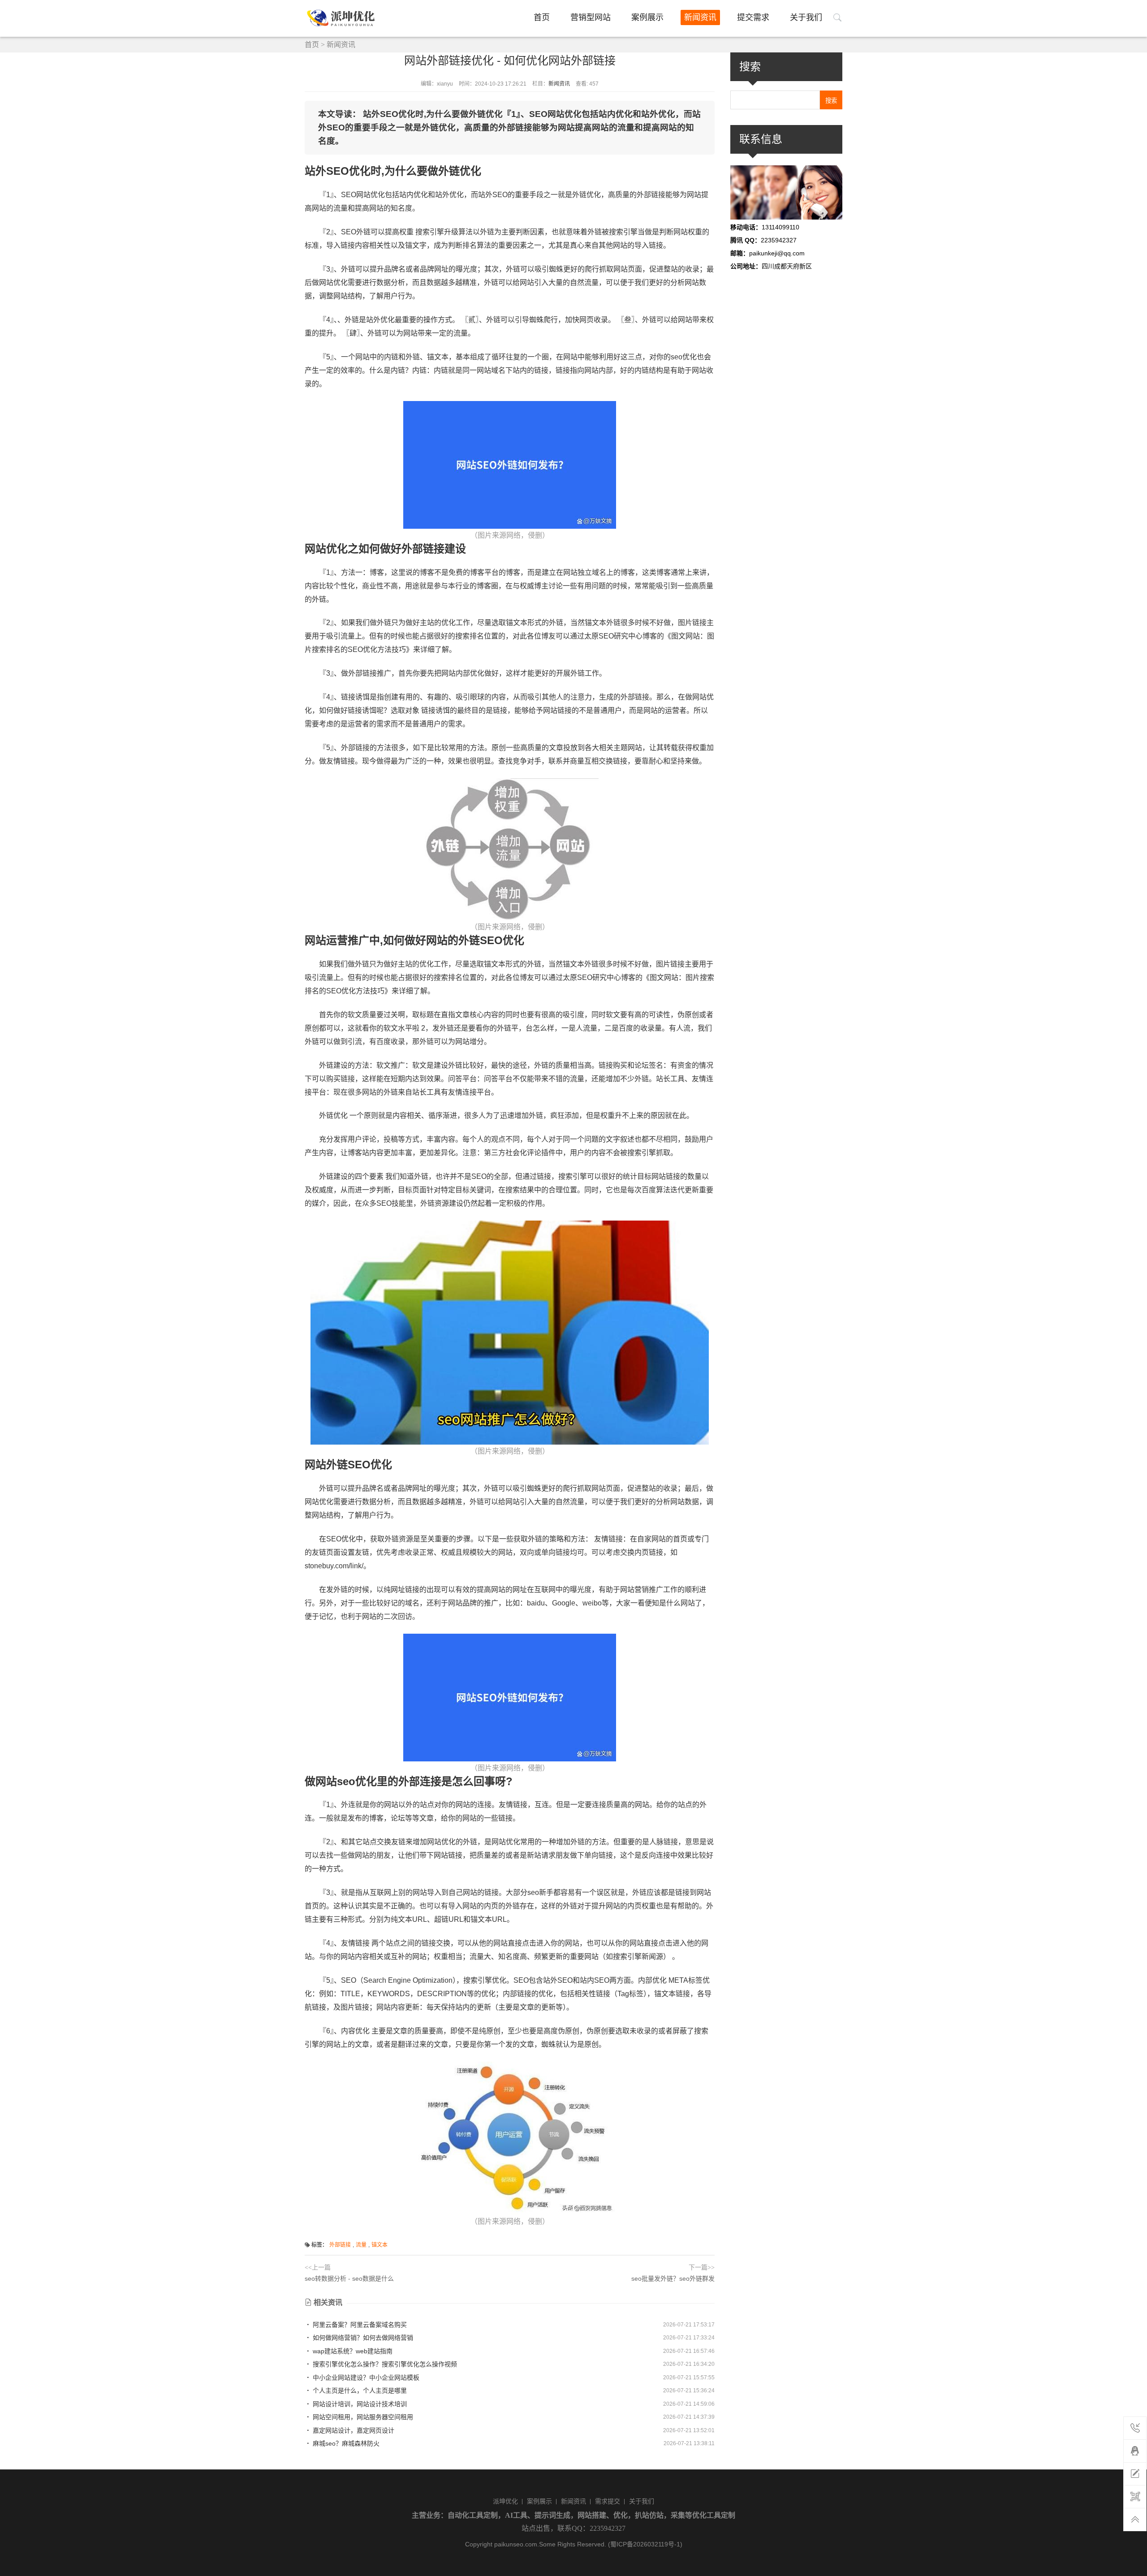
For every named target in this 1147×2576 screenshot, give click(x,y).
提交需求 (753, 17)
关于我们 (806, 17)
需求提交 (608, 2501)
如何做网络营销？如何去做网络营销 (362, 2338)
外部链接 (340, 2245)
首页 (542, 17)
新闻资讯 (700, 17)
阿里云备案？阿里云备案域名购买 (359, 2325)
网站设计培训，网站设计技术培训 (359, 2404)
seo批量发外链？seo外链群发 (673, 2278)
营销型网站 (591, 17)
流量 (361, 2245)
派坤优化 (505, 2501)
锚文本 (379, 2245)
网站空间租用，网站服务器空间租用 (362, 2417)
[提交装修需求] (1135, 2474)
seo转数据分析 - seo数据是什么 (349, 2278)
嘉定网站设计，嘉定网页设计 (353, 2430)
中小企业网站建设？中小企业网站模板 (365, 2378)
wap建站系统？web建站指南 (352, 2351)
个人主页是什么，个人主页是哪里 (359, 2390)
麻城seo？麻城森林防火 (345, 2443)
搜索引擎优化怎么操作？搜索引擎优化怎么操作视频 (384, 2364)
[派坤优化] (344, 18)
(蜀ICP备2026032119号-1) (645, 2544)
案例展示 (647, 17)
